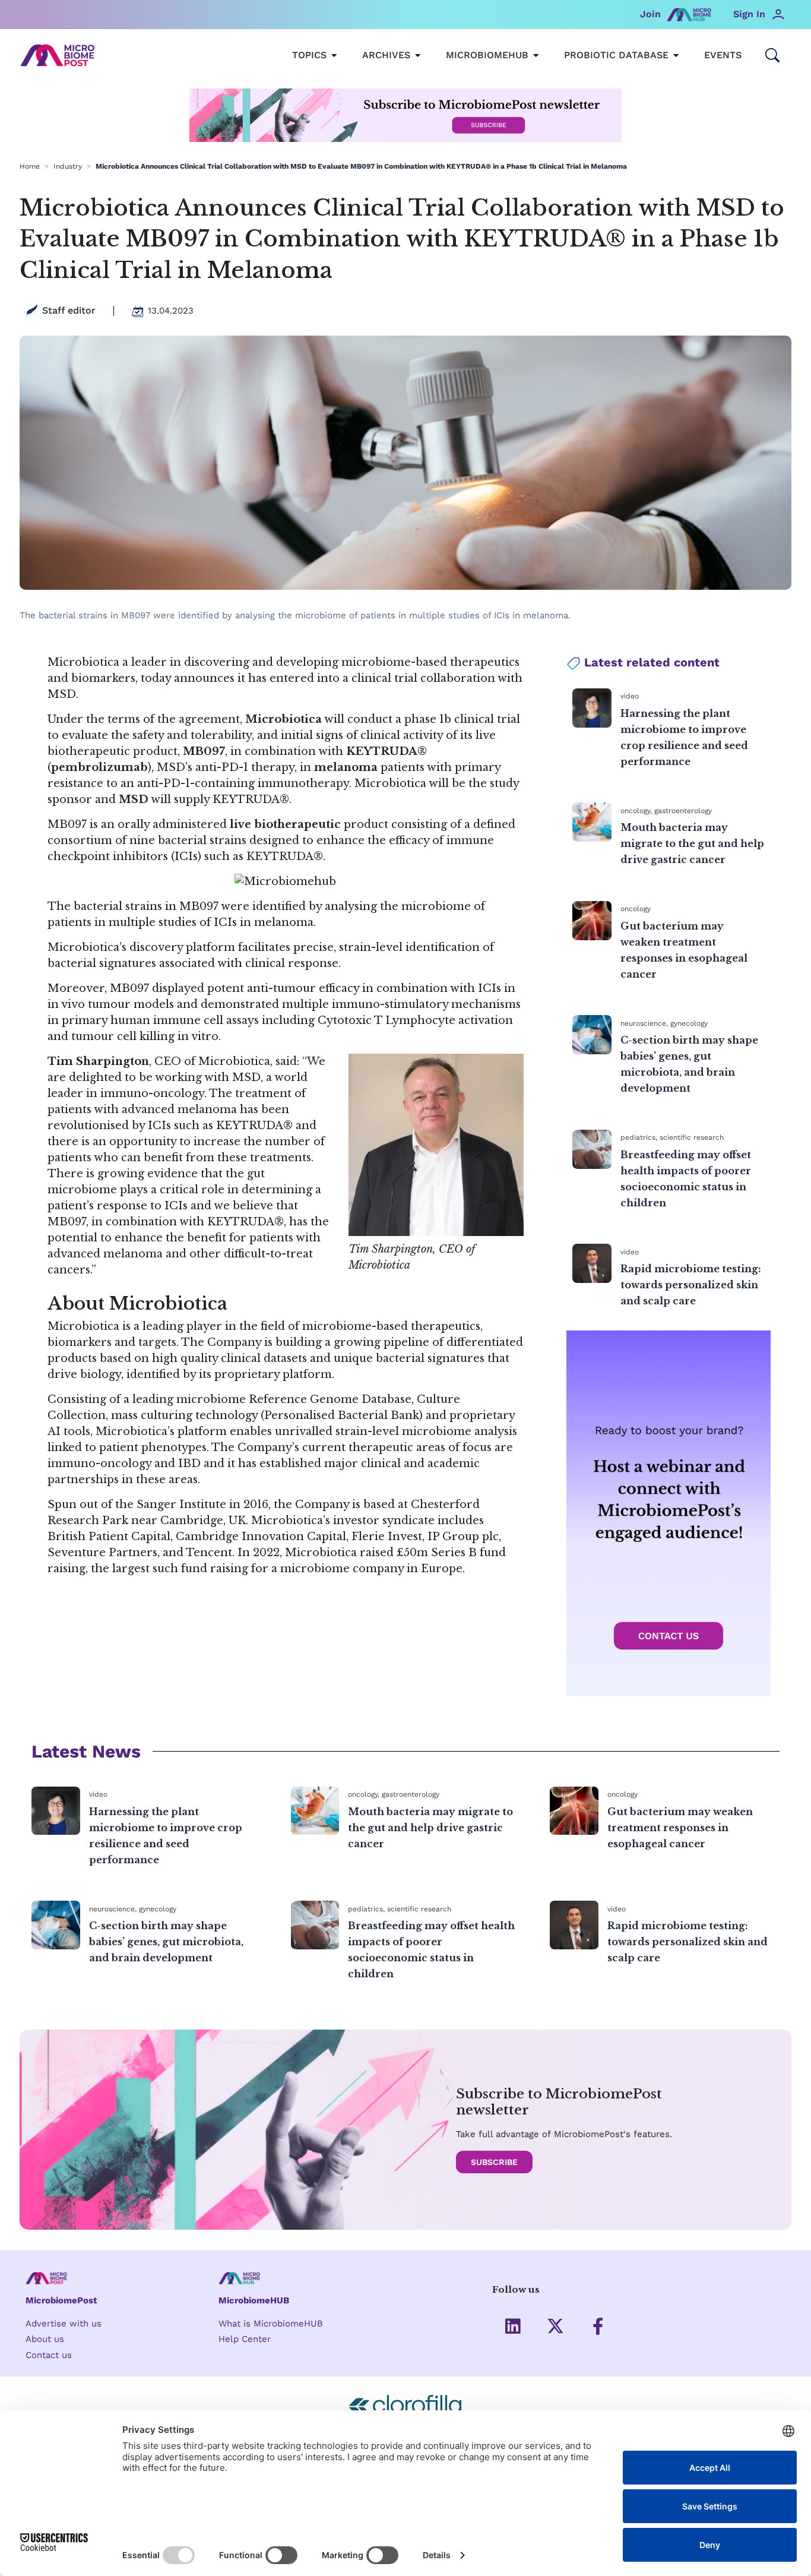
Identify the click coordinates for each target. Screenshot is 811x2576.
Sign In (749, 14)
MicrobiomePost (61, 2300)
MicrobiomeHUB (254, 2300)
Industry (68, 166)
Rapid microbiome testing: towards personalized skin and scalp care (691, 1285)
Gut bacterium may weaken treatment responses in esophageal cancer (680, 1828)
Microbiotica (83, 1326)
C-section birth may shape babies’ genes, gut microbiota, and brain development (166, 1942)
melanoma (346, 767)
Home (30, 166)
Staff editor (69, 310)
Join (650, 14)
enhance (340, 840)
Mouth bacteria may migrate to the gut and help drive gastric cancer (692, 843)
